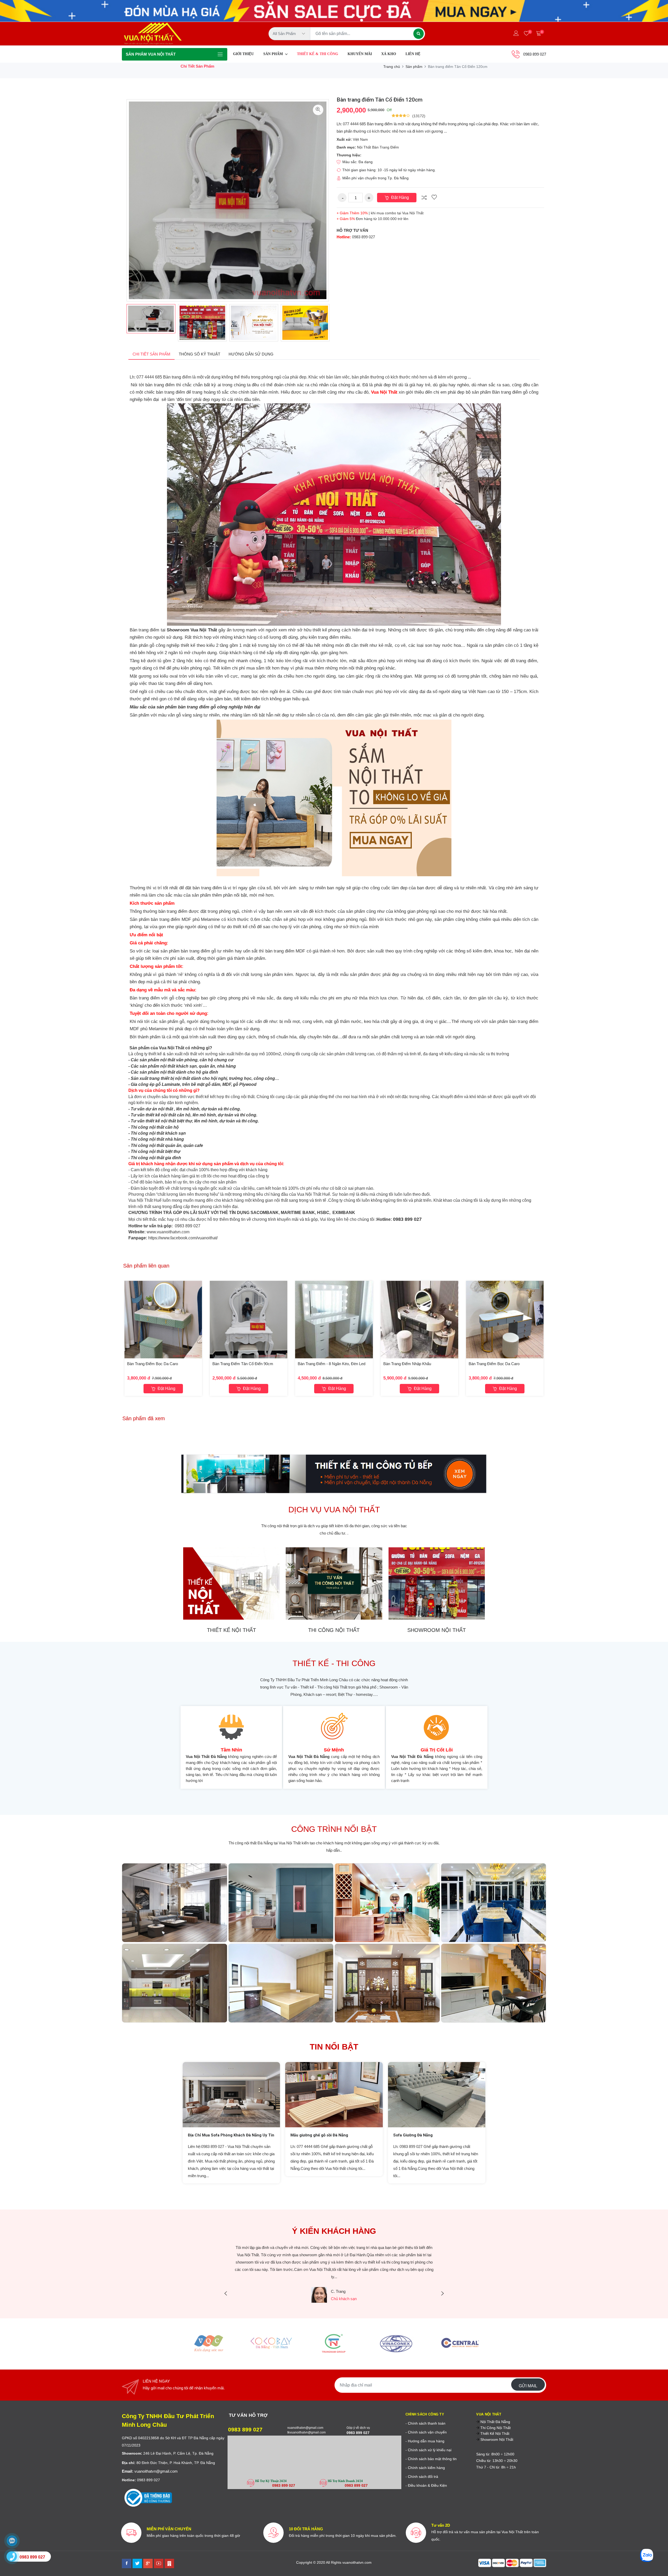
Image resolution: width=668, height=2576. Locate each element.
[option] (151, 319)
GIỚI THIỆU (243, 54)
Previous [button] (119, 323)
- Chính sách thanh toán (425, 2423)
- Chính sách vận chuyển (426, 2432)
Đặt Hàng (399, 197)
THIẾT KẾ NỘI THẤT (231, 1630)
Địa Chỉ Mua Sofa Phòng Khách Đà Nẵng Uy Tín (231, 2135)
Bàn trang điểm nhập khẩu (407, 1364)
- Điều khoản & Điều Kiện (426, 2485)
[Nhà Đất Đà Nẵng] (169, 2563)
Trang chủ (392, 67)
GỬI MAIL (528, 2386)
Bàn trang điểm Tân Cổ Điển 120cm (380, 100)
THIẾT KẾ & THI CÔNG (318, 54)
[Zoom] (318, 110)
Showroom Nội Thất (496, 2439)
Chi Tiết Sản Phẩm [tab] (151, 354)
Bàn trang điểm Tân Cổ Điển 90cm (243, 1364)
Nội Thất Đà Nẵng (495, 2422)
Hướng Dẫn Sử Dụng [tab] (251, 354)
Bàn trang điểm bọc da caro (153, 1364)
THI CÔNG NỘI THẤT (334, 1630)
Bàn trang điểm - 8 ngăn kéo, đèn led (332, 1364)
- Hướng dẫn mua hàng (425, 2441)
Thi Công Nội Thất (495, 2428)
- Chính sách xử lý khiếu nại (428, 2450)
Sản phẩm (414, 67)
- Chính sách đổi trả (422, 2477)
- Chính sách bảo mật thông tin (431, 2459)
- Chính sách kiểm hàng (425, 2468)
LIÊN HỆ (413, 54)
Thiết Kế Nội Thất (494, 2433)
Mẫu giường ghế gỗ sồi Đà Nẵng (319, 2135)
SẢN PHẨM (274, 54)
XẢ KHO (389, 54)
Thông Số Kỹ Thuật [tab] (199, 354)
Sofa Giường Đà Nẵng (413, 2135)
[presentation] (226, 2294)
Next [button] (337, 323)
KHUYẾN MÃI (360, 54)
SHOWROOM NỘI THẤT (437, 1630)
